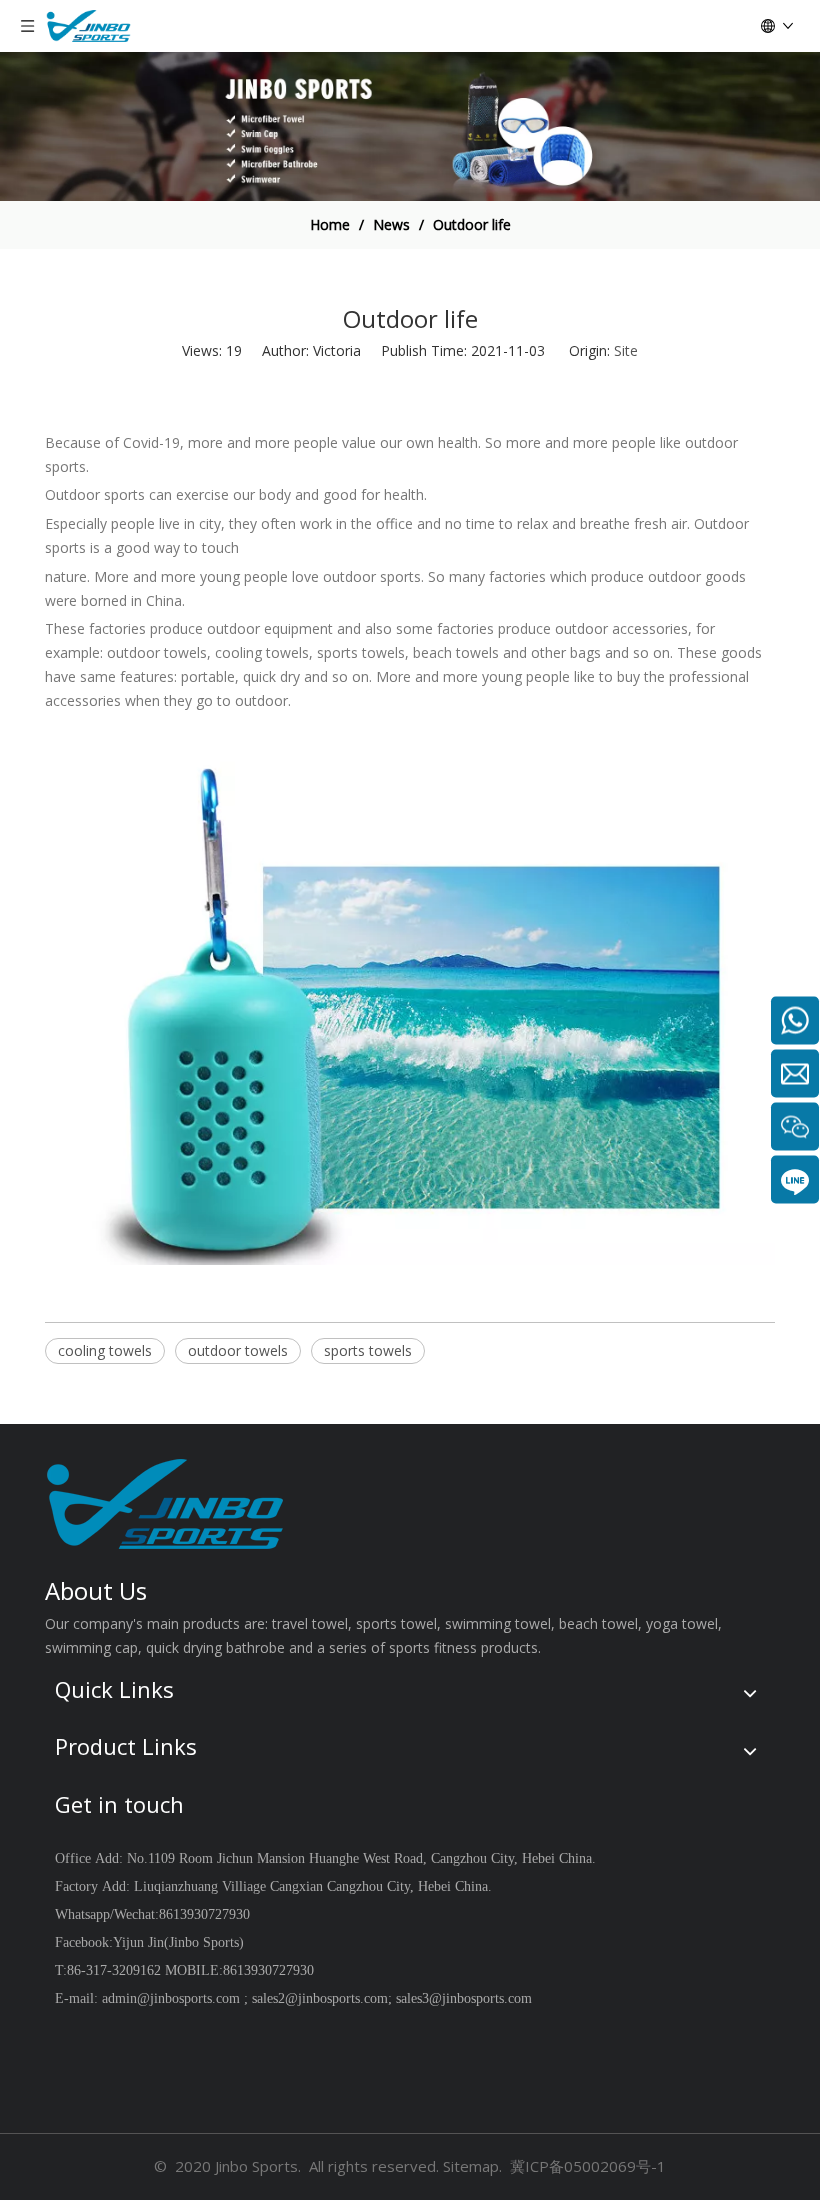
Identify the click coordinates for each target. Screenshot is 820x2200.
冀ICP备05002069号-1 (588, 2166)
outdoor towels (238, 1350)
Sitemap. (472, 2166)
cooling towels (105, 1350)
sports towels (368, 1350)
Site (626, 350)
